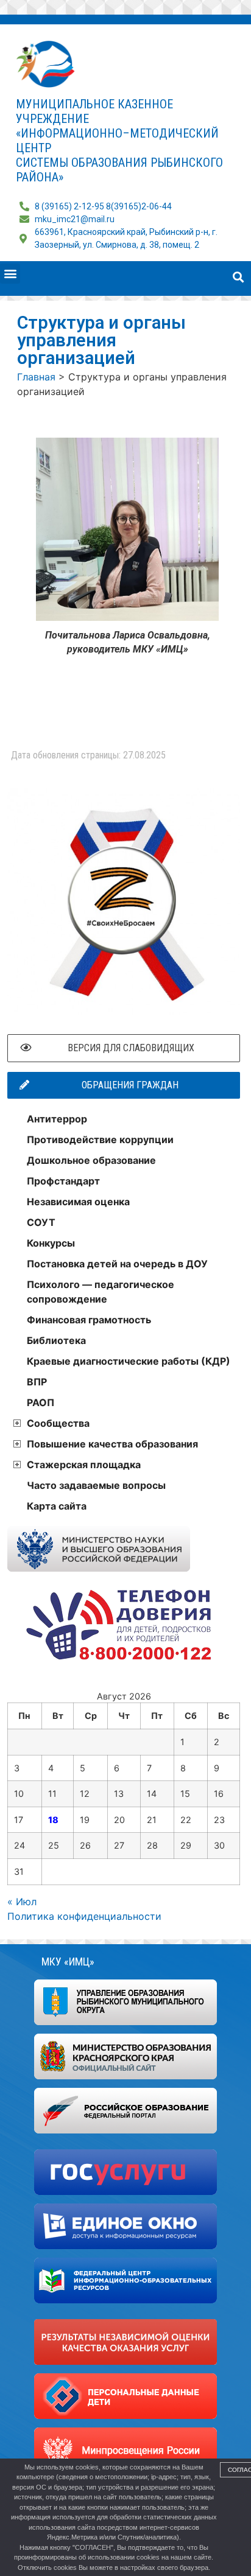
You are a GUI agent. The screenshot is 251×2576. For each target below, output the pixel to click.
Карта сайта (57, 1506)
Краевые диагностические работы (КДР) (129, 1361)
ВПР (37, 1382)
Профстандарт (63, 1181)
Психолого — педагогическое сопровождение (101, 1292)
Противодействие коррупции (100, 1139)
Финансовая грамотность (89, 1320)
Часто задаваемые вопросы (96, 1485)
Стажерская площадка (84, 1465)
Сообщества (58, 1423)
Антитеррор (57, 1119)
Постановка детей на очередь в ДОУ (117, 1264)
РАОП (41, 1402)
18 (53, 1820)
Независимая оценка (78, 1202)
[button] (10, 274)
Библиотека (56, 1340)
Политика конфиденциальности (84, 1916)
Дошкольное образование (91, 1160)
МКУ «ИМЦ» (68, 1962)
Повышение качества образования (112, 1444)
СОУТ (41, 1222)
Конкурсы (51, 1243)
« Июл (22, 1902)
